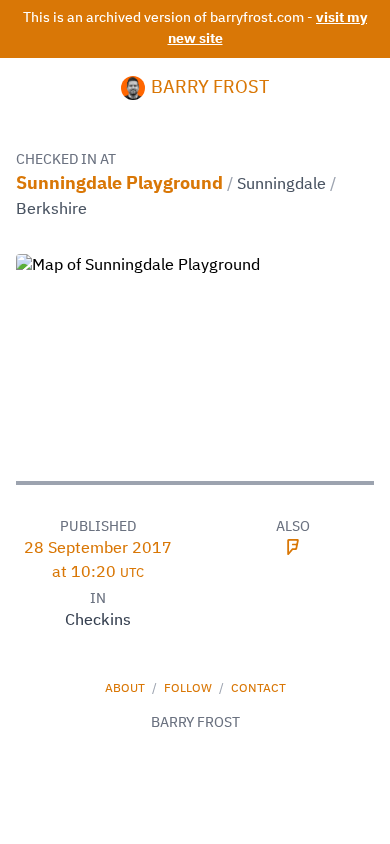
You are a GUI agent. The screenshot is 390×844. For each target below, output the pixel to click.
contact (258, 689)
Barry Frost (210, 88)
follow (189, 689)
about (126, 689)
